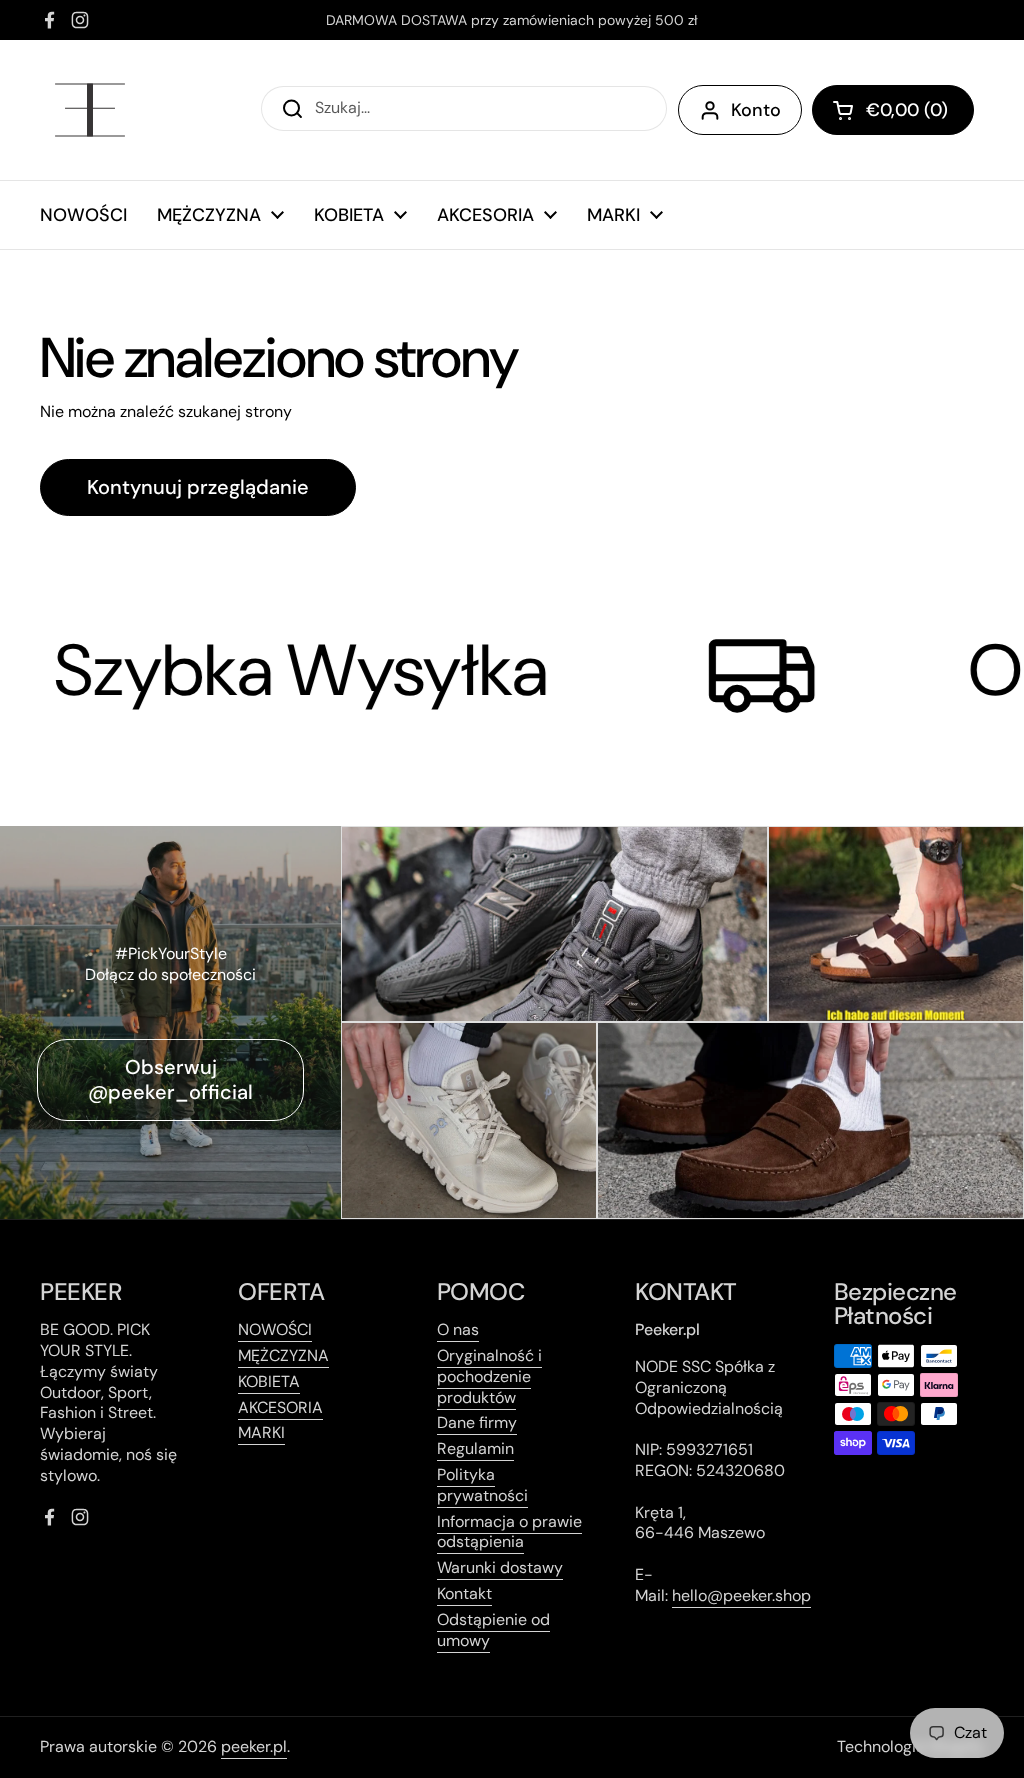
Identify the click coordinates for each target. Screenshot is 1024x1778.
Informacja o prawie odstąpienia (509, 1532)
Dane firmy (477, 1422)
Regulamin (475, 1448)
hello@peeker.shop (741, 1595)
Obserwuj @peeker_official (170, 1079)
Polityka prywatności (482, 1485)
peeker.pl (254, 1746)
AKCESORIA (280, 1407)
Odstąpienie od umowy (493, 1630)
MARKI (261, 1432)
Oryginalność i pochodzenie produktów (489, 1376)
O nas (458, 1329)
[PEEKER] (90, 110)
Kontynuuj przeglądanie (198, 487)
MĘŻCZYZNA (283, 1355)
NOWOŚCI (275, 1329)
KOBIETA (269, 1381)
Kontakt (464, 1593)
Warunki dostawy (500, 1567)
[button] (893, 110)
